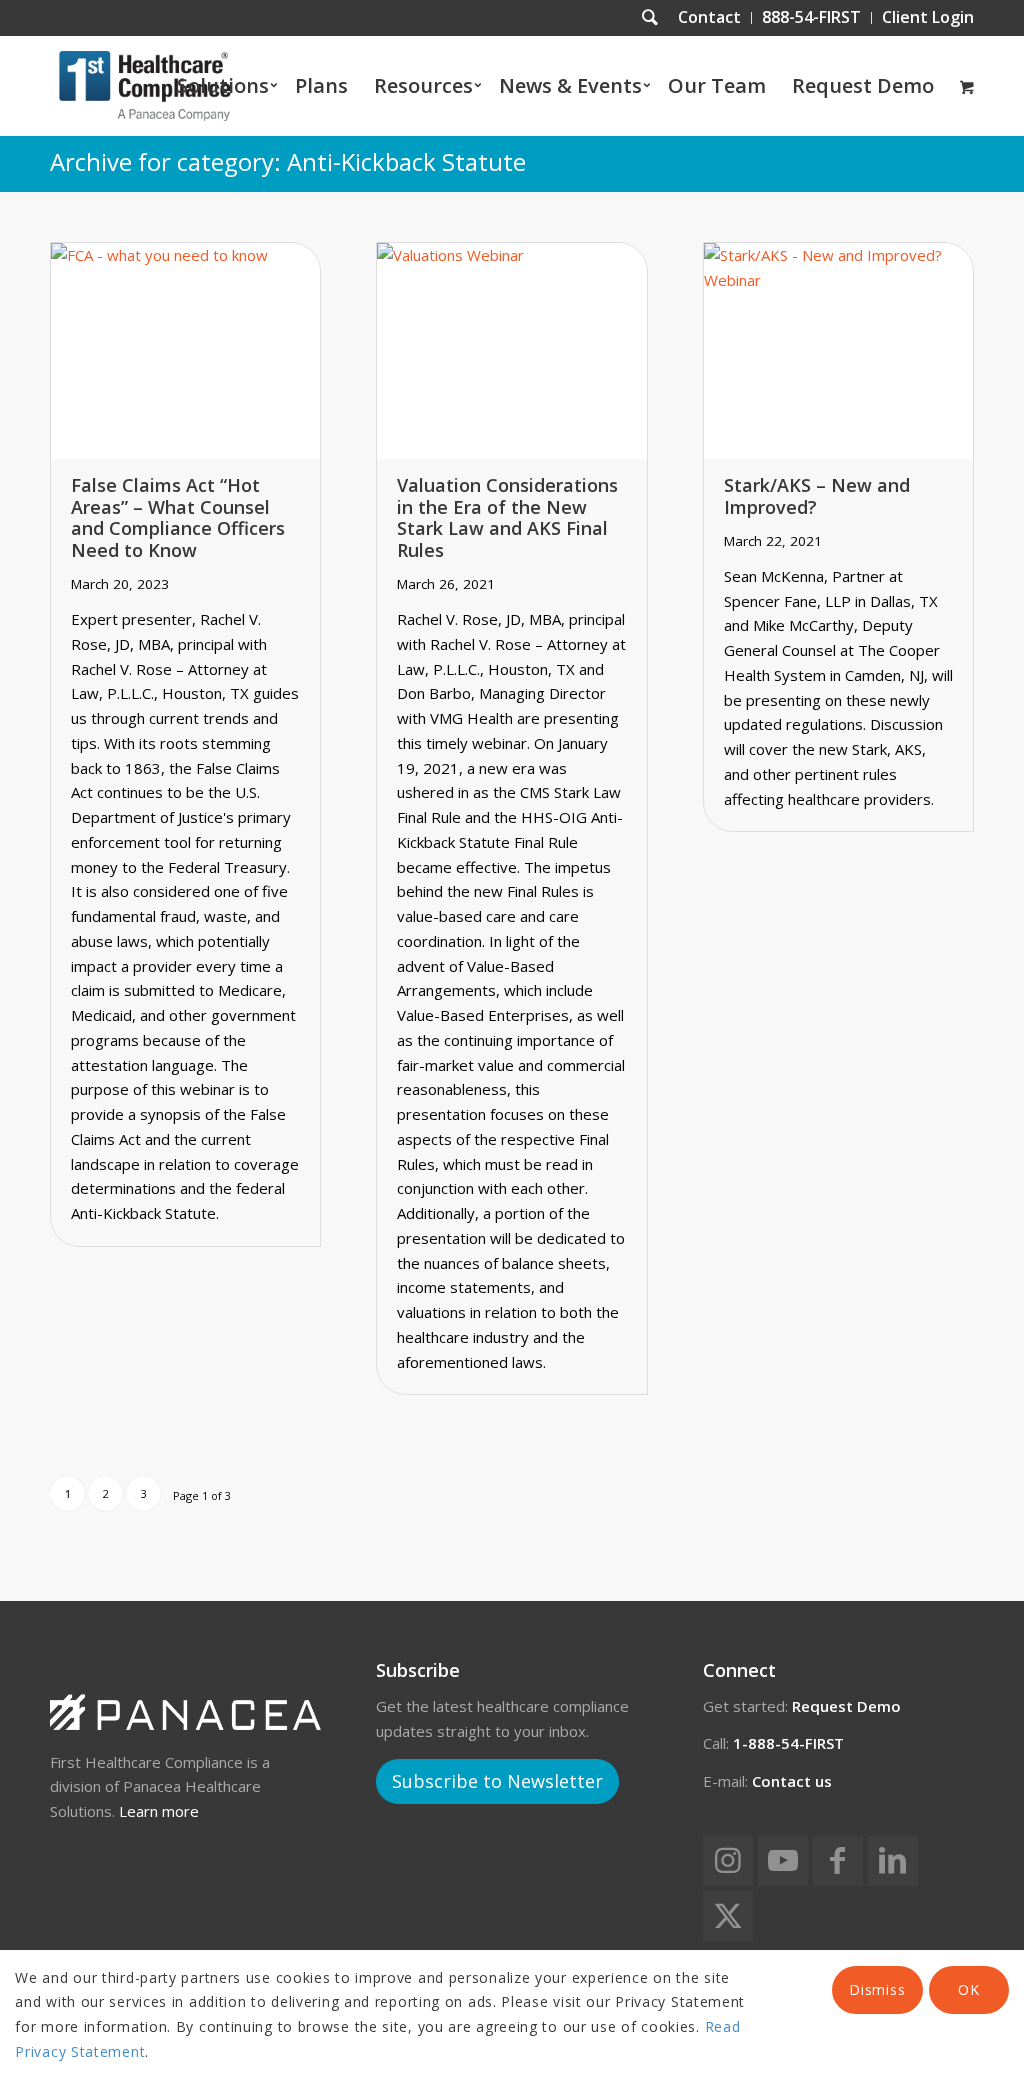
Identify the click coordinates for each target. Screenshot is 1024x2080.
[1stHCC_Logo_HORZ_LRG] (145, 86)
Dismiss (877, 1989)
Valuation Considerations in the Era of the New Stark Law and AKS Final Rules (507, 517)
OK (968, 1989)
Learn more (159, 1811)
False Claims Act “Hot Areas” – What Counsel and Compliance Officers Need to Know (178, 517)
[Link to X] (728, 1916)
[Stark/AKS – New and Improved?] (838, 351)
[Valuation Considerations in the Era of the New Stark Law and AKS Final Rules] (511, 351)
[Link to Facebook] (838, 1861)
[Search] (650, 18)
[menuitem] (710, 18)
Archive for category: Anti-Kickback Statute (288, 161)
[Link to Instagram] (728, 1861)
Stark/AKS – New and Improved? (817, 496)
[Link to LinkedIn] (893, 1861)
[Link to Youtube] (783, 1861)
